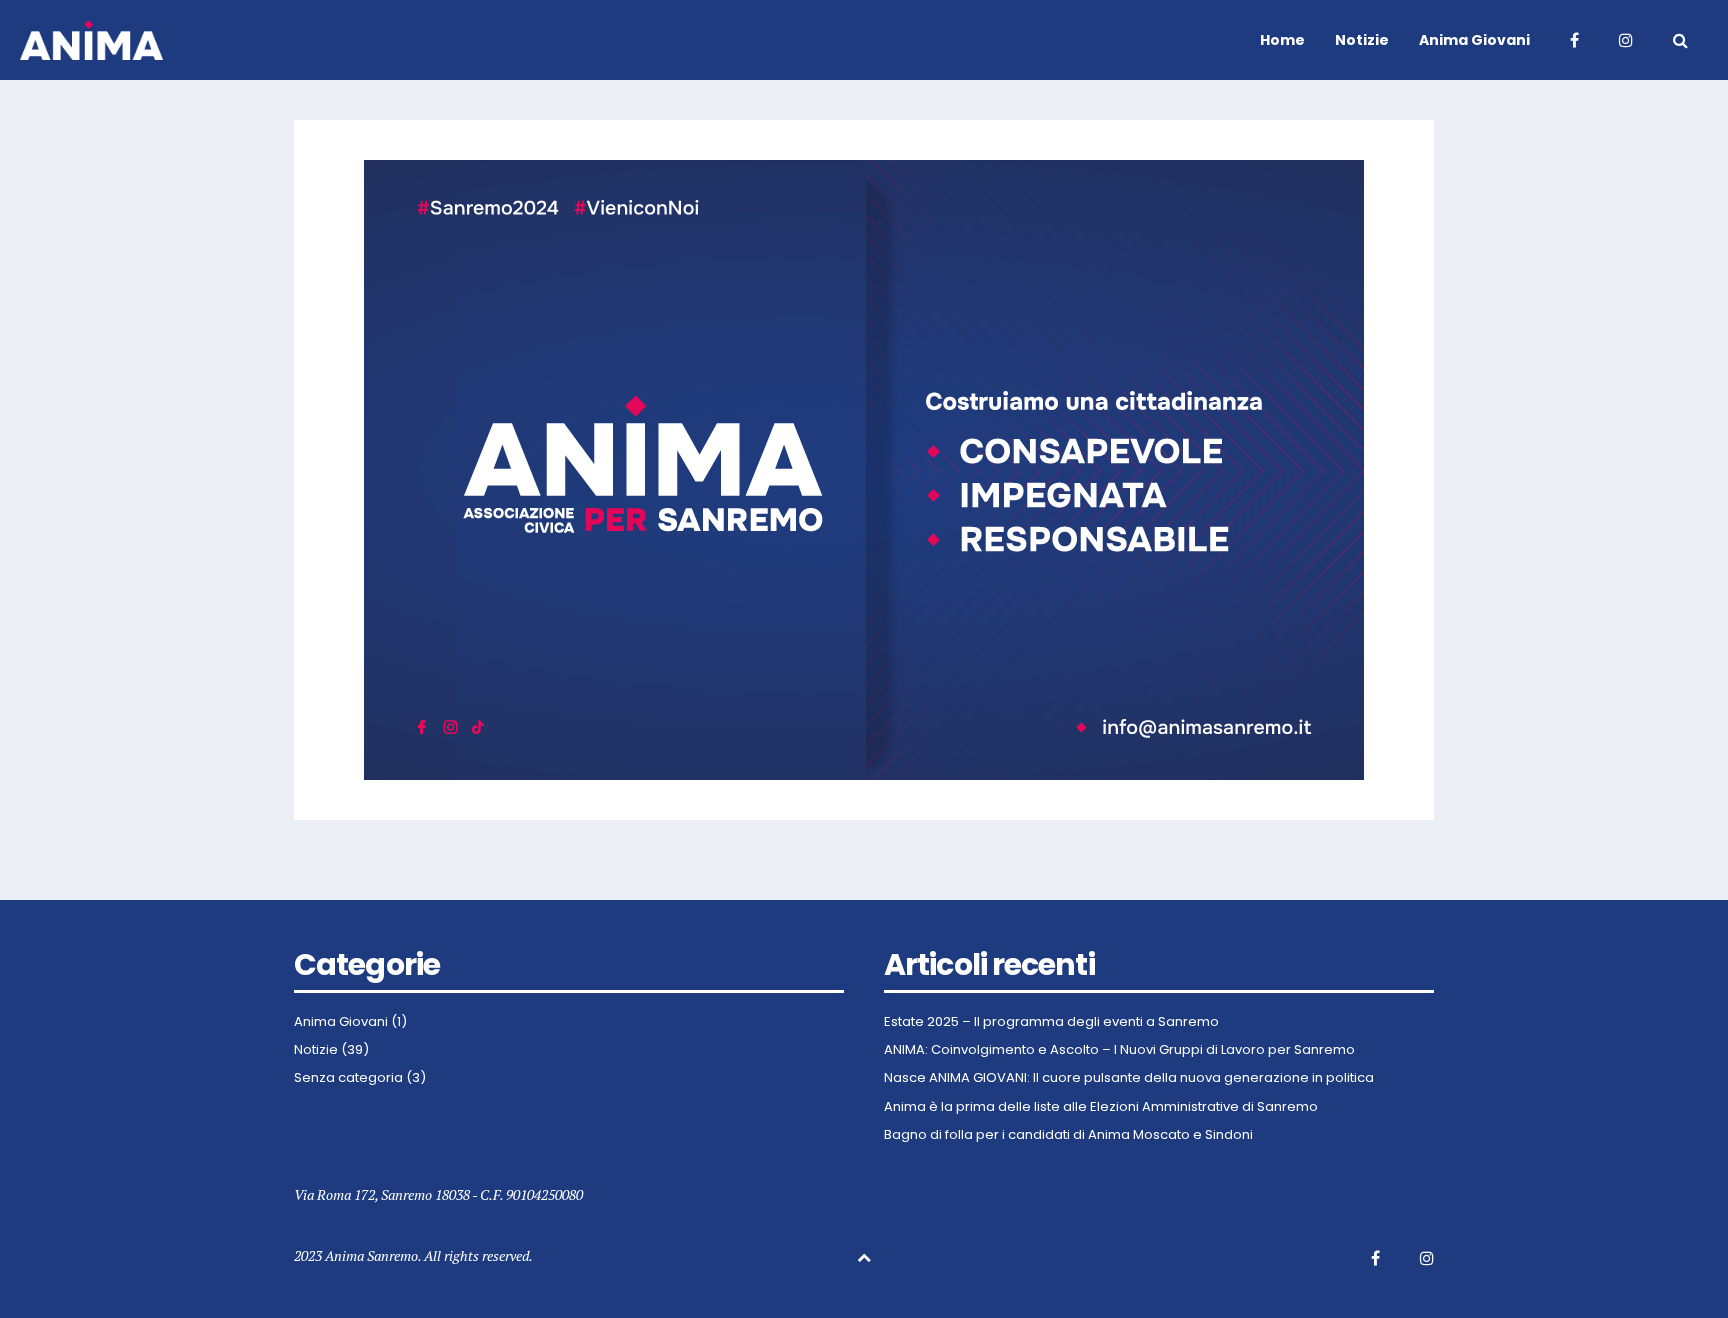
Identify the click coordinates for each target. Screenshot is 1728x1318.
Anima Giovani (341, 1022)
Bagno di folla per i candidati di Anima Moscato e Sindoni (1068, 1135)
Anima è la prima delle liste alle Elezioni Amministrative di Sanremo (1101, 1107)
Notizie (316, 1050)
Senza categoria (348, 1078)
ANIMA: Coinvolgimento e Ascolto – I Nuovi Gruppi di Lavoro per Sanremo (1119, 1050)
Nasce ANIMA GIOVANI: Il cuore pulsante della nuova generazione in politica (1129, 1078)
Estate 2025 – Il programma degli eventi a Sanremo (1051, 1022)
